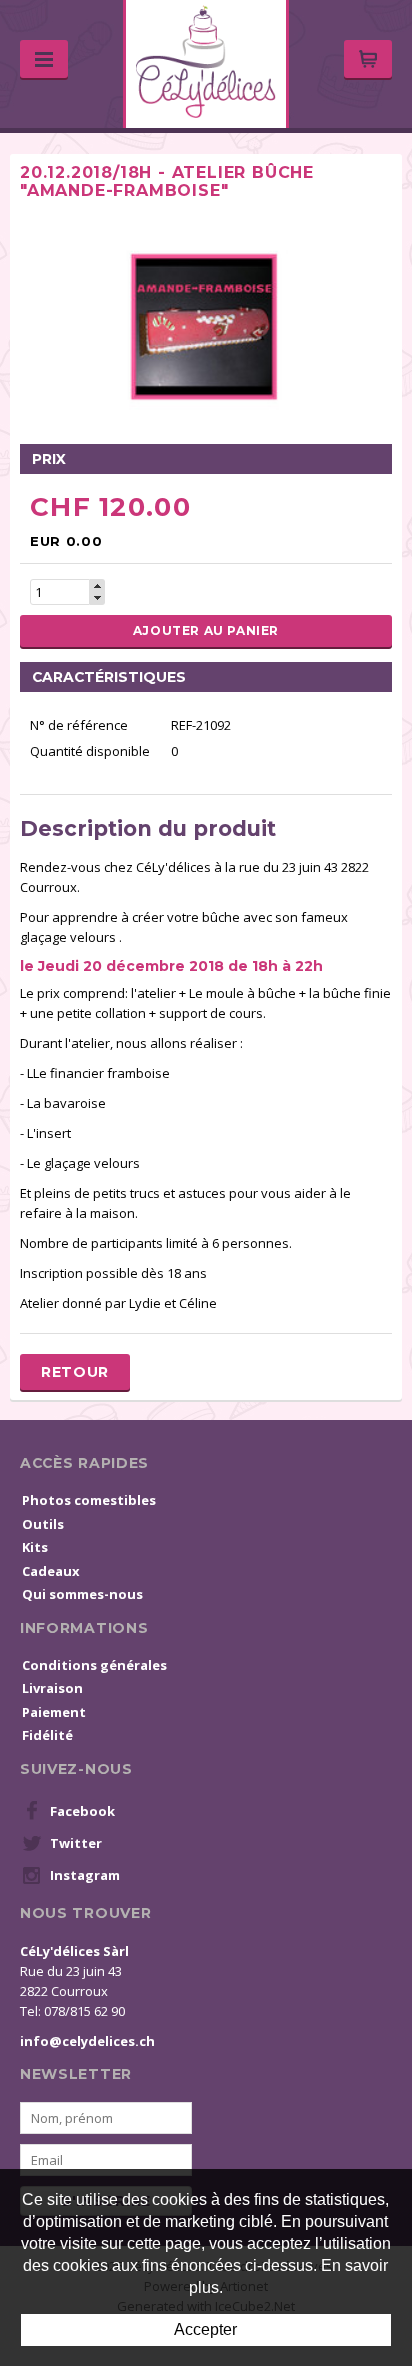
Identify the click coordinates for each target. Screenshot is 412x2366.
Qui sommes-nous (82, 1594)
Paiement (54, 1712)
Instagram (85, 1875)
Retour (75, 1372)
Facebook (82, 1811)
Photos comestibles (89, 1500)
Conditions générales (94, 1665)
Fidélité (47, 1735)
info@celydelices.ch (87, 2041)
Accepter (205, 2329)
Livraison (52, 1688)
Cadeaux (51, 1571)
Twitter (76, 1843)
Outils (43, 1524)
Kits (35, 1547)
